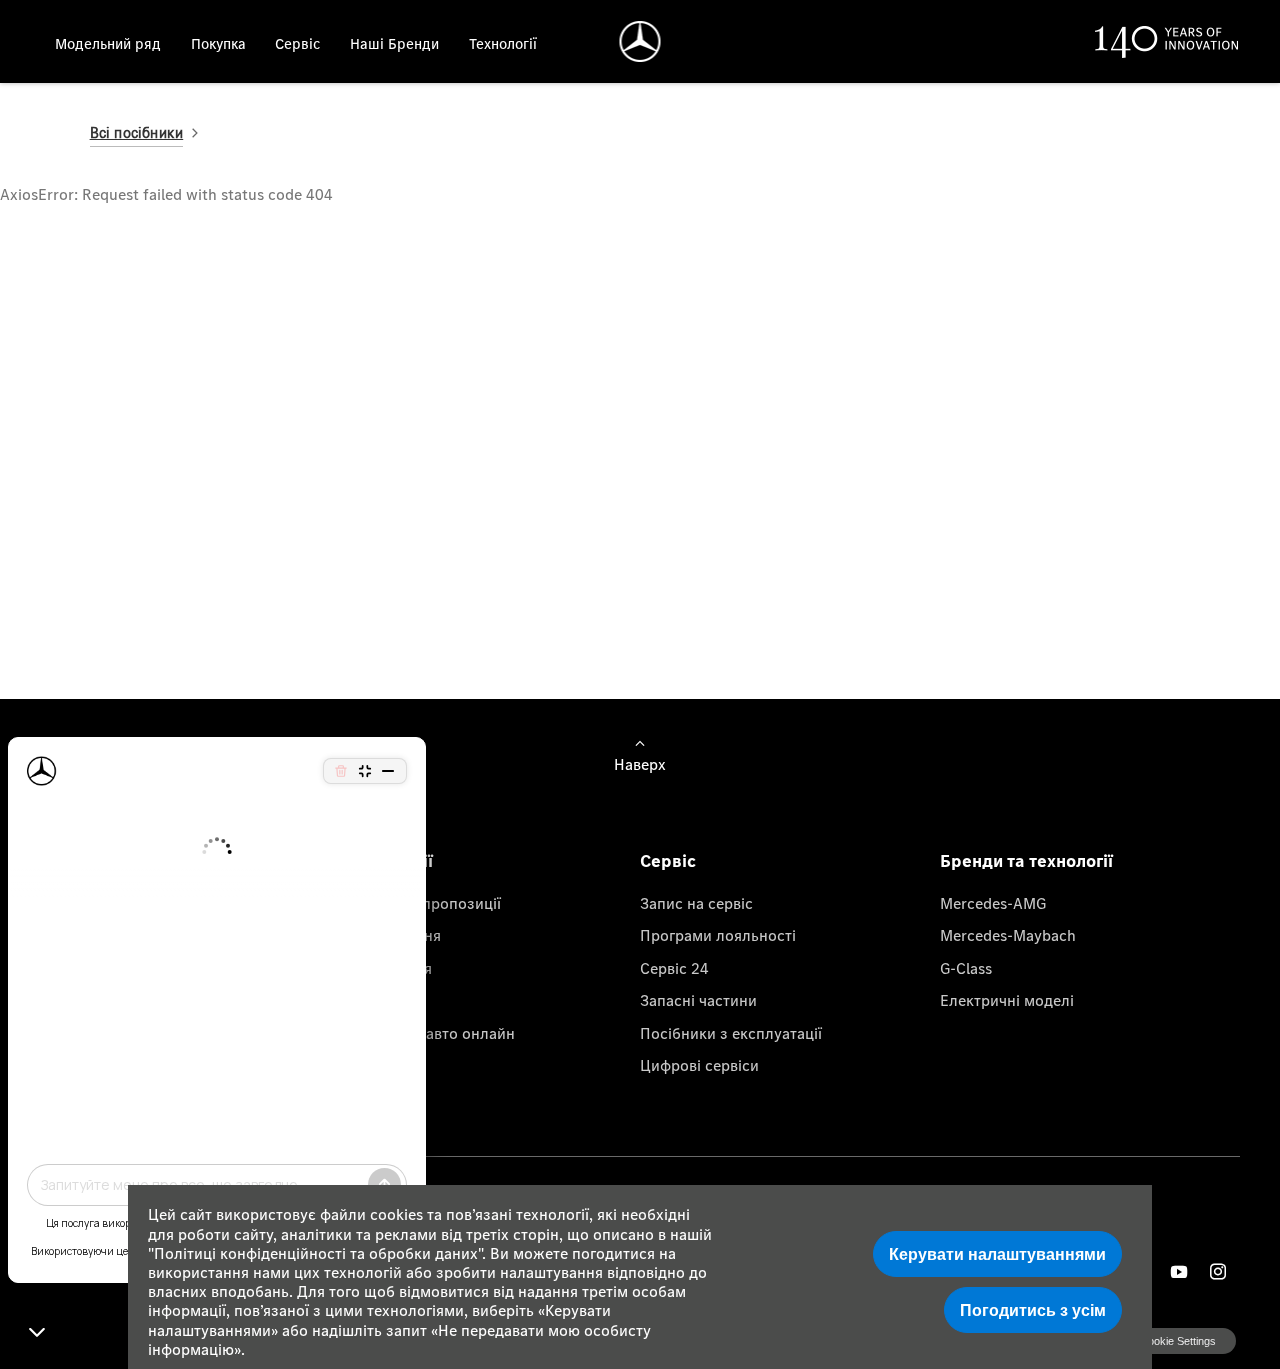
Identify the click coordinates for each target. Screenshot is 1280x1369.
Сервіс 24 (674, 968)
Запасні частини (698, 1000)
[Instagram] (1218, 1271)
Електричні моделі (1007, 1000)
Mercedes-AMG (993, 903)
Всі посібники (137, 132)
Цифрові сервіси (699, 1065)
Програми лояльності (718, 935)
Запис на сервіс (696, 903)
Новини (367, 1000)
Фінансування (390, 935)
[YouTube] (1179, 1271)
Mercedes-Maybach (1008, 935)
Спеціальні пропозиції (420, 903)
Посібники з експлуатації (731, 1033)
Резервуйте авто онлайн (427, 1033)
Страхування (386, 968)
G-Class (966, 968)
